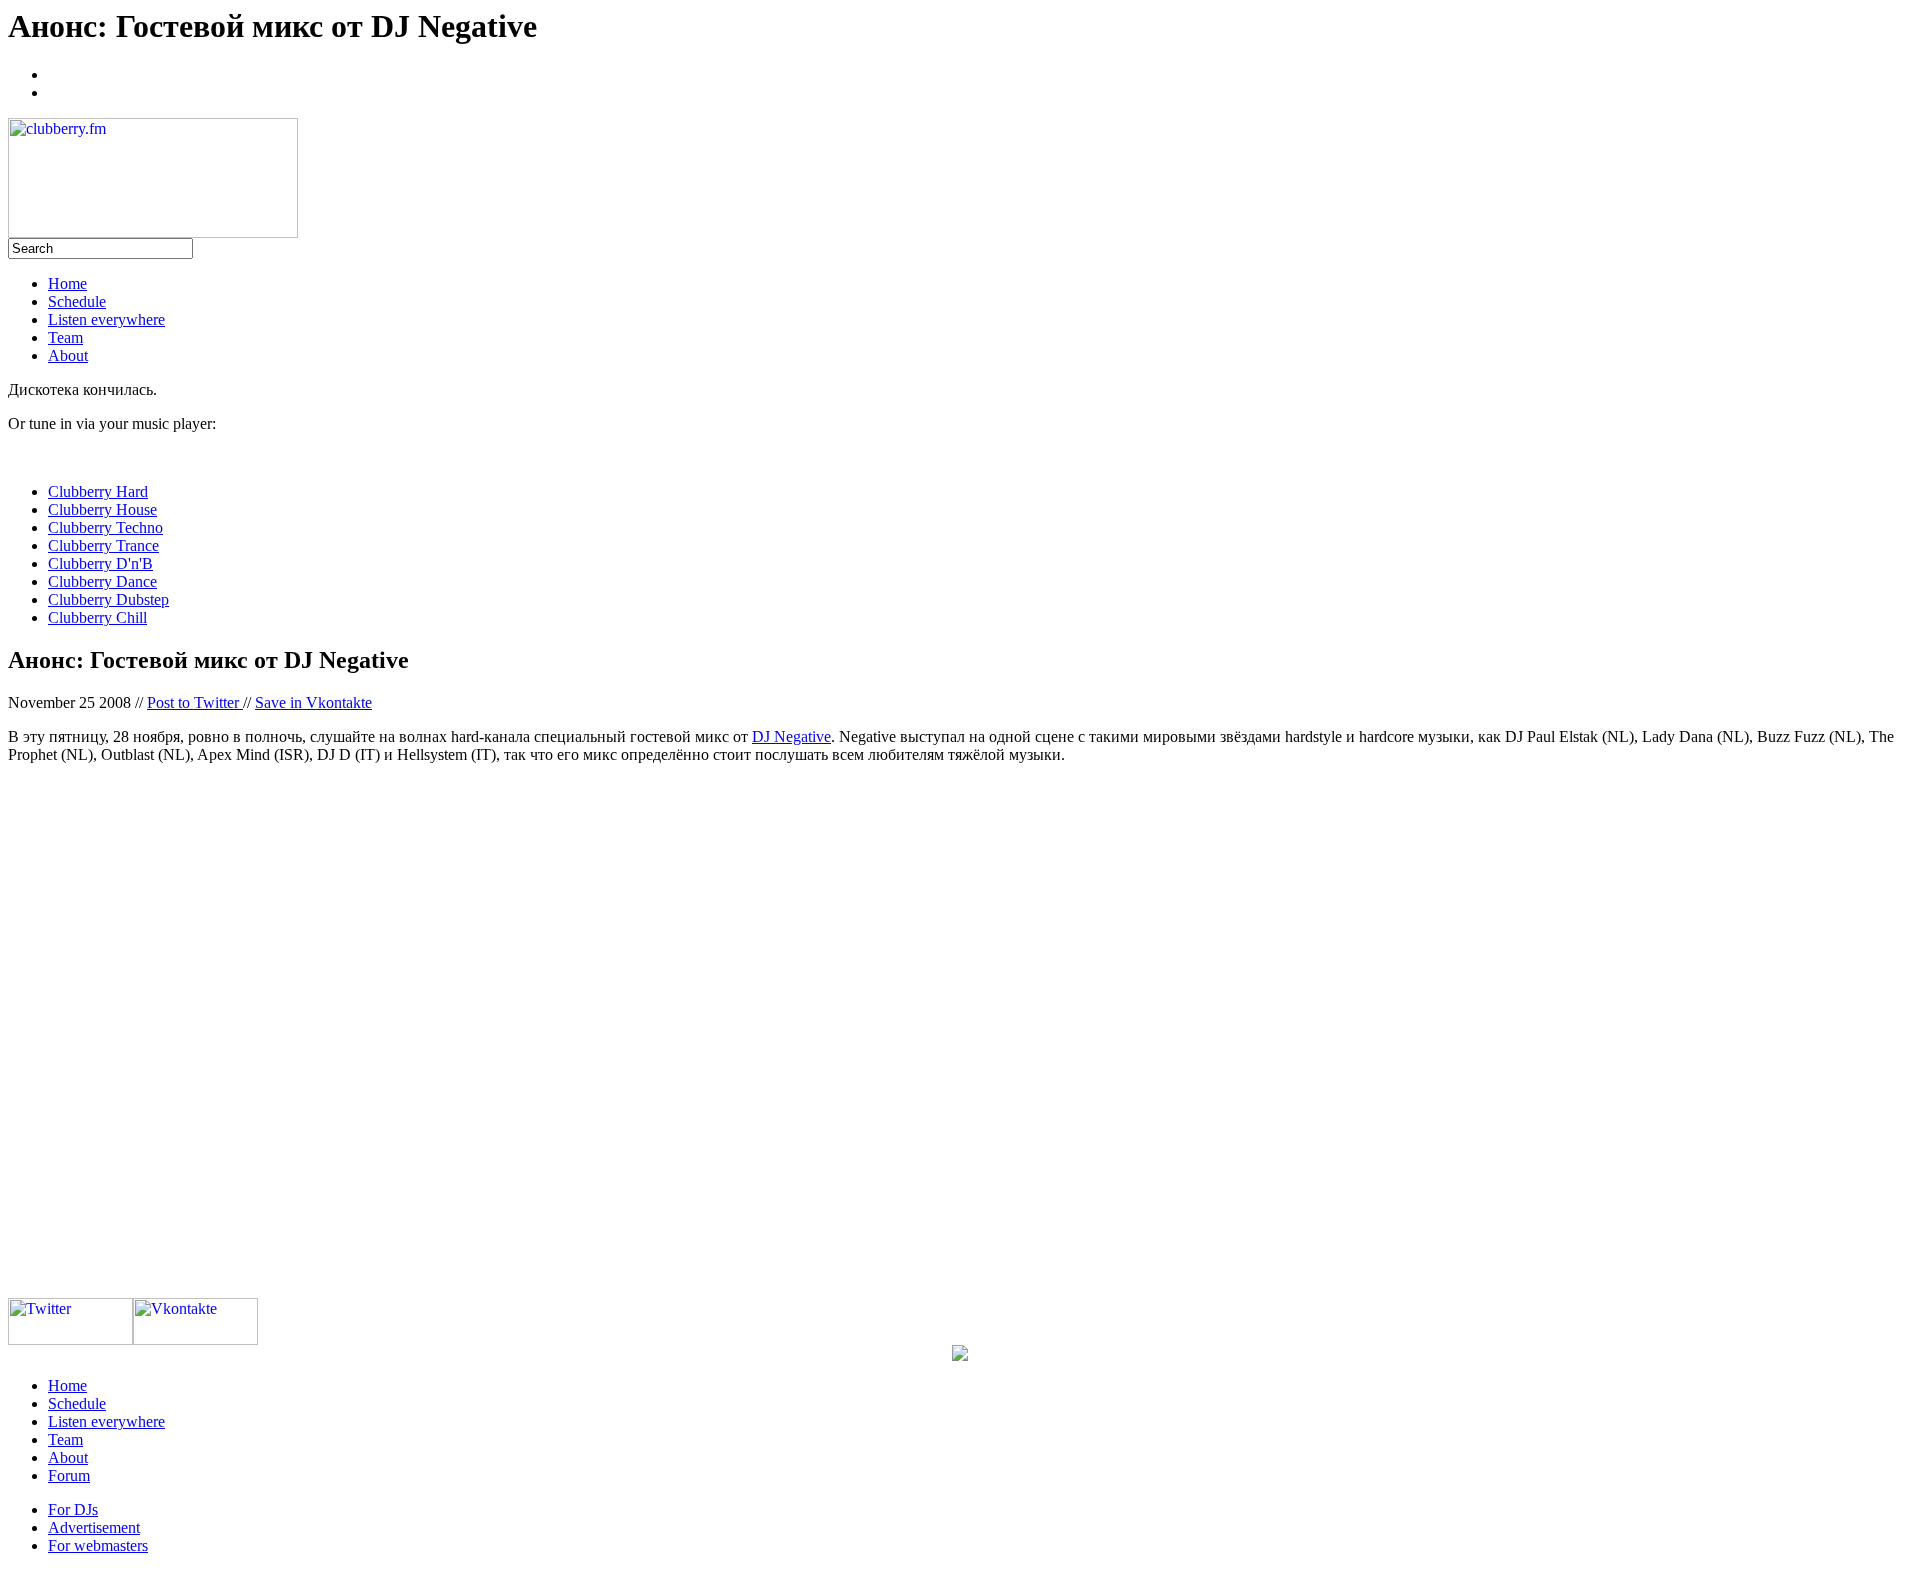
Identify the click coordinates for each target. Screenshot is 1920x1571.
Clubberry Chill (97, 617)
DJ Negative (791, 736)
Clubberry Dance (102, 581)
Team (65, 337)
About (68, 355)
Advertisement (94, 1527)
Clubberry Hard (98, 491)
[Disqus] (960, 1030)
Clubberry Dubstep (108, 599)
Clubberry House (102, 509)
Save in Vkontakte (313, 702)
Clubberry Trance (103, 545)
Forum (69, 1475)
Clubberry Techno (105, 527)
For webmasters (98, 1545)
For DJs (73, 1509)
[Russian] (57, 72)
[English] (57, 90)
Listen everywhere (106, 319)
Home (67, 283)
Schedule (77, 301)
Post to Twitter (195, 702)
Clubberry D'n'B (100, 563)
